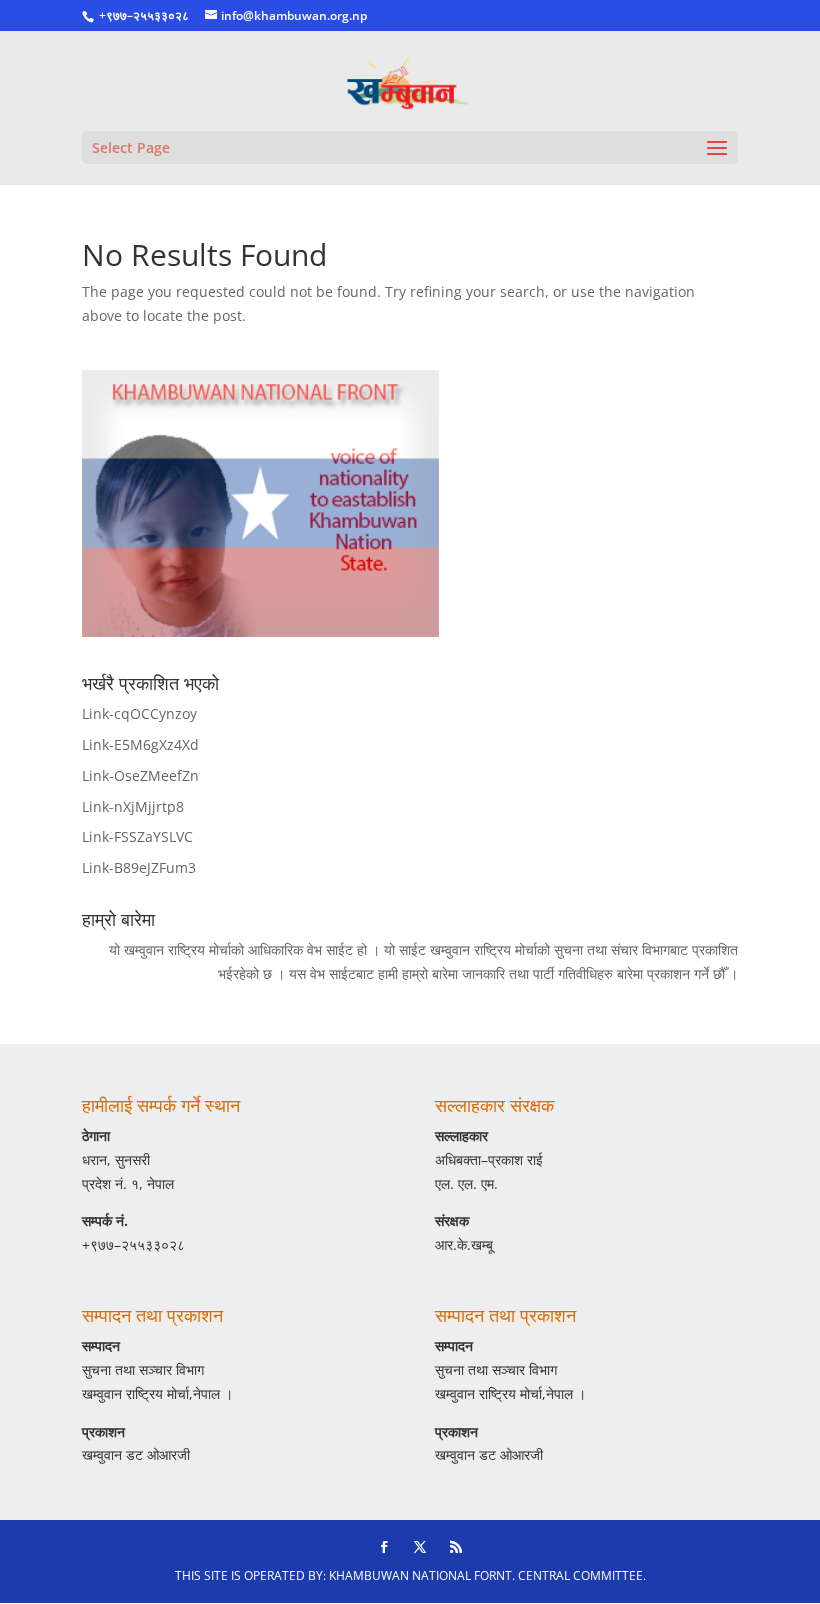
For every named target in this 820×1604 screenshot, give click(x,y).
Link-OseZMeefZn (140, 775)
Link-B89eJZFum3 (139, 867)
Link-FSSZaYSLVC (137, 836)
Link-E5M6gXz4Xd (140, 744)
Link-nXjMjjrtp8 (133, 806)
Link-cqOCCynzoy (139, 713)
